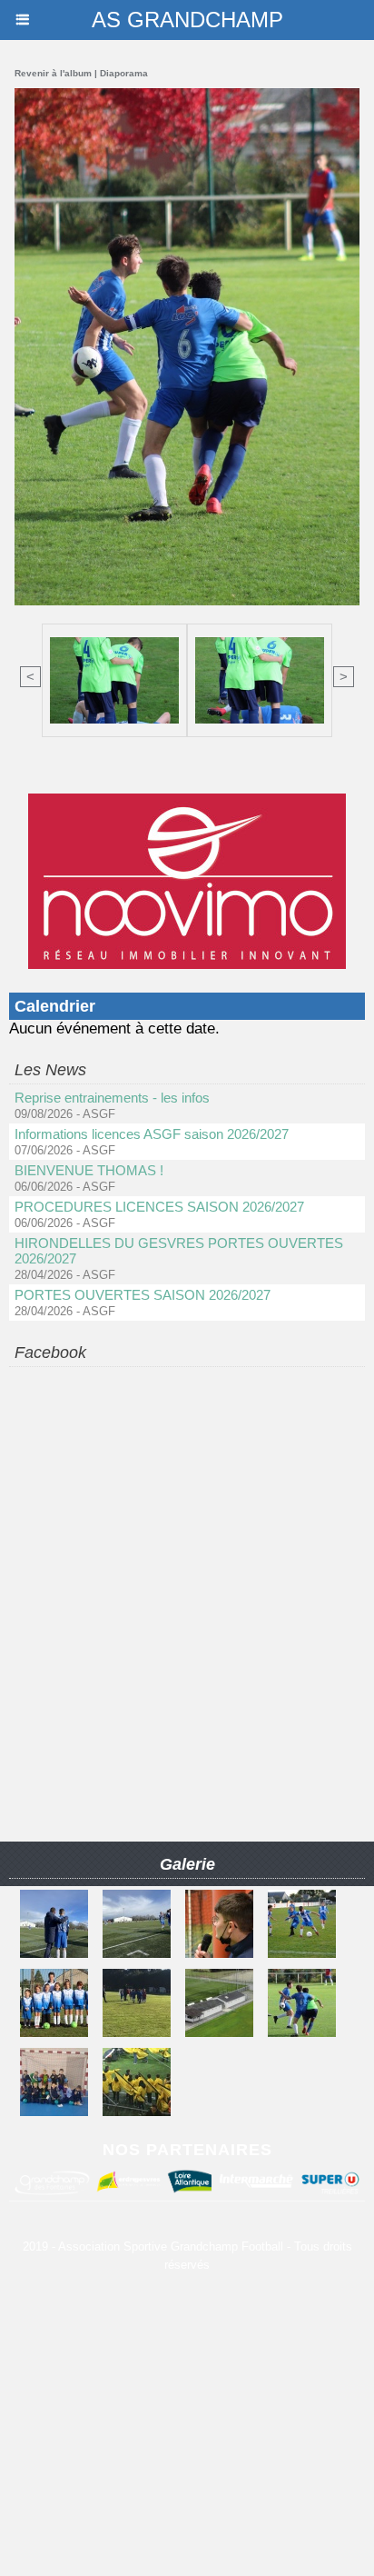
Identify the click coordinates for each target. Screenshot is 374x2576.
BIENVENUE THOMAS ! (89, 1170)
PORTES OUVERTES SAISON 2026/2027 (143, 1295)
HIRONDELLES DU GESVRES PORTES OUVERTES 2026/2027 (179, 1251)
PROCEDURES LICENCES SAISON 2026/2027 (159, 1207)
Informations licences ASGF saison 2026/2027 (152, 1134)
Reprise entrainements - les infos (112, 1098)
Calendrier (55, 1006)
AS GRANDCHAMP (187, 20)
